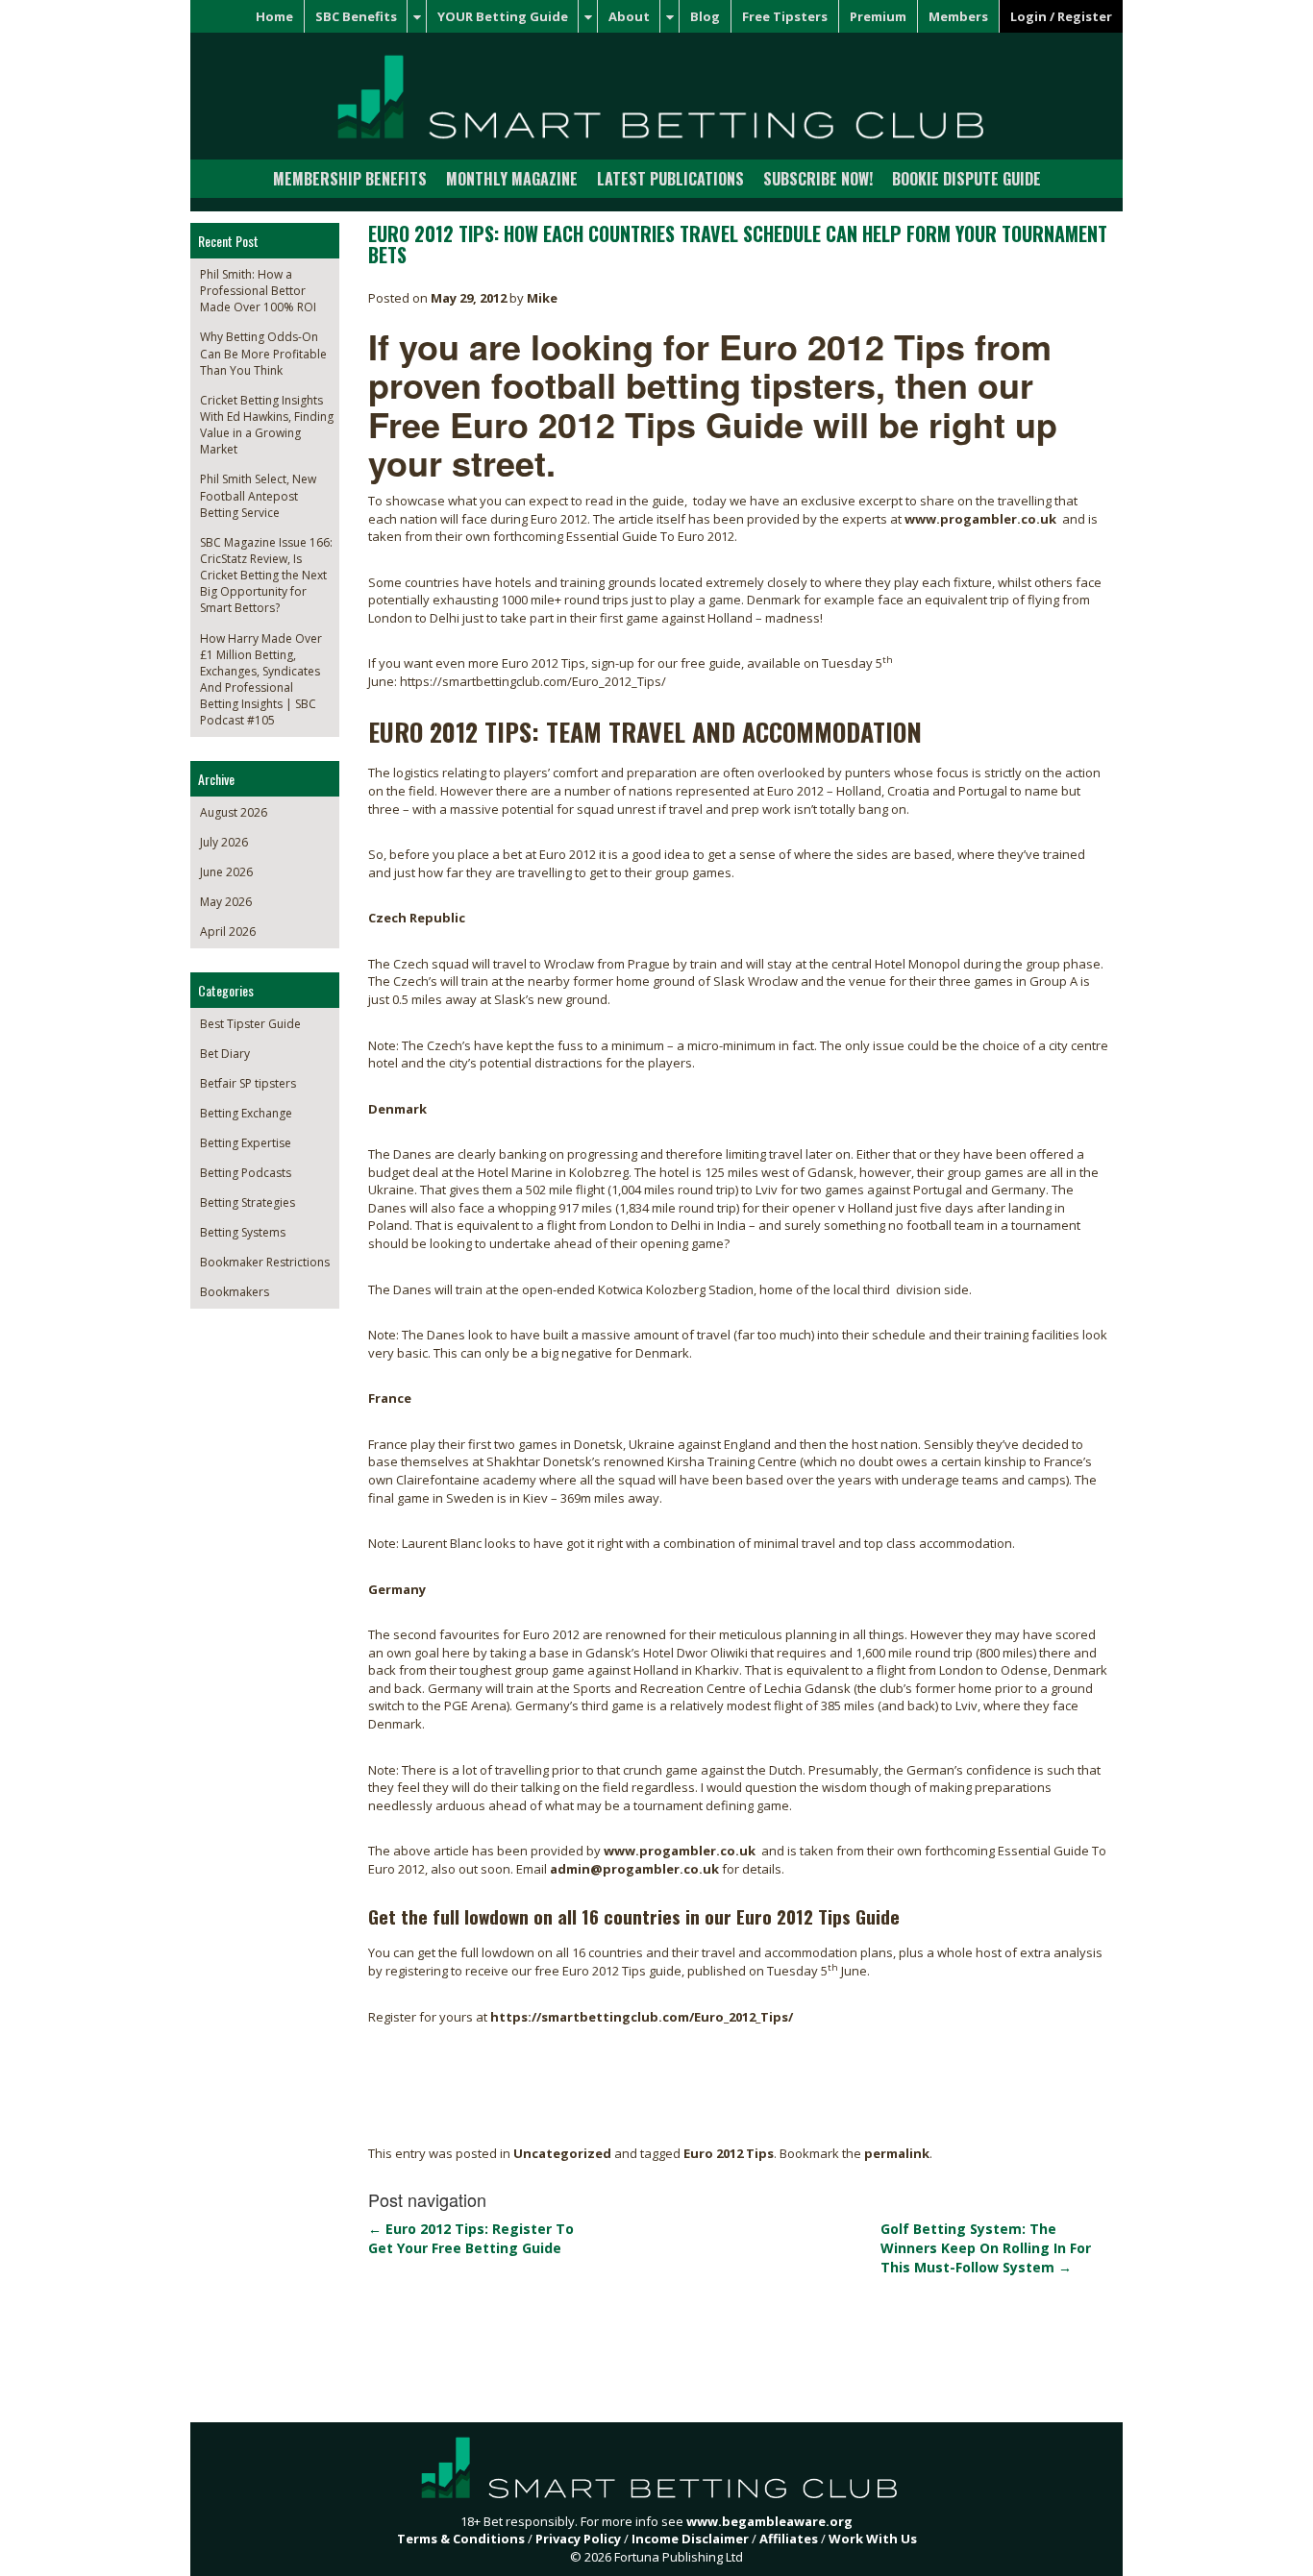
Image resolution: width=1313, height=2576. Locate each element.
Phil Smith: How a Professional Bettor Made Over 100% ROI (258, 291)
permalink (897, 2153)
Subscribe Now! (818, 179)
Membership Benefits (350, 179)
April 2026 (228, 932)
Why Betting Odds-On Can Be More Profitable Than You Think (263, 353)
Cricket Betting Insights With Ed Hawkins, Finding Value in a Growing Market (267, 425)
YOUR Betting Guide (503, 16)
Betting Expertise (246, 1143)
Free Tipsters (785, 16)
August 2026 (234, 812)
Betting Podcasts (246, 1173)
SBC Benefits (356, 16)
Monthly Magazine (512, 179)
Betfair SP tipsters (248, 1083)
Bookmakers (235, 1292)
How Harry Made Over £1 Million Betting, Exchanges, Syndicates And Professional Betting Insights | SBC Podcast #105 (261, 680)
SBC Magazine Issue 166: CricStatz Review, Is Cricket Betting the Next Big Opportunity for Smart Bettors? (266, 576)
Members (958, 16)
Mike (542, 298)
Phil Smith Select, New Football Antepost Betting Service (258, 495)
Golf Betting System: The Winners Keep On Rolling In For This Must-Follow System (986, 2248)
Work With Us (873, 2539)
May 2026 (226, 902)
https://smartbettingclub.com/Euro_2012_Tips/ (642, 2017)
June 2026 (226, 872)
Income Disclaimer (690, 2539)
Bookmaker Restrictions (265, 1262)
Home (274, 16)
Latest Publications (670, 179)
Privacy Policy (578, 2539)
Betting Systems (243, 1232)
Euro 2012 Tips (729, 2153)
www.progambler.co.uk (980, 519)
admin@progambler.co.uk (634, 1869)
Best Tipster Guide (250, 1024)
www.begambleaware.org (769, 2521)
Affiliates (789, 2539)
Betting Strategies (248, 1202)
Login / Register (1061, 16)
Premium (878, 16)
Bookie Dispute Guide (966, 179)
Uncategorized (562, 2153)
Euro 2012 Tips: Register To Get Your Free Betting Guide (471, 2238)
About (629, 16)
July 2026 (224, 842)
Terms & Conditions (461, 2539)
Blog (705, 16)
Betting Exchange (246, 1113)
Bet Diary (225, 1054)
